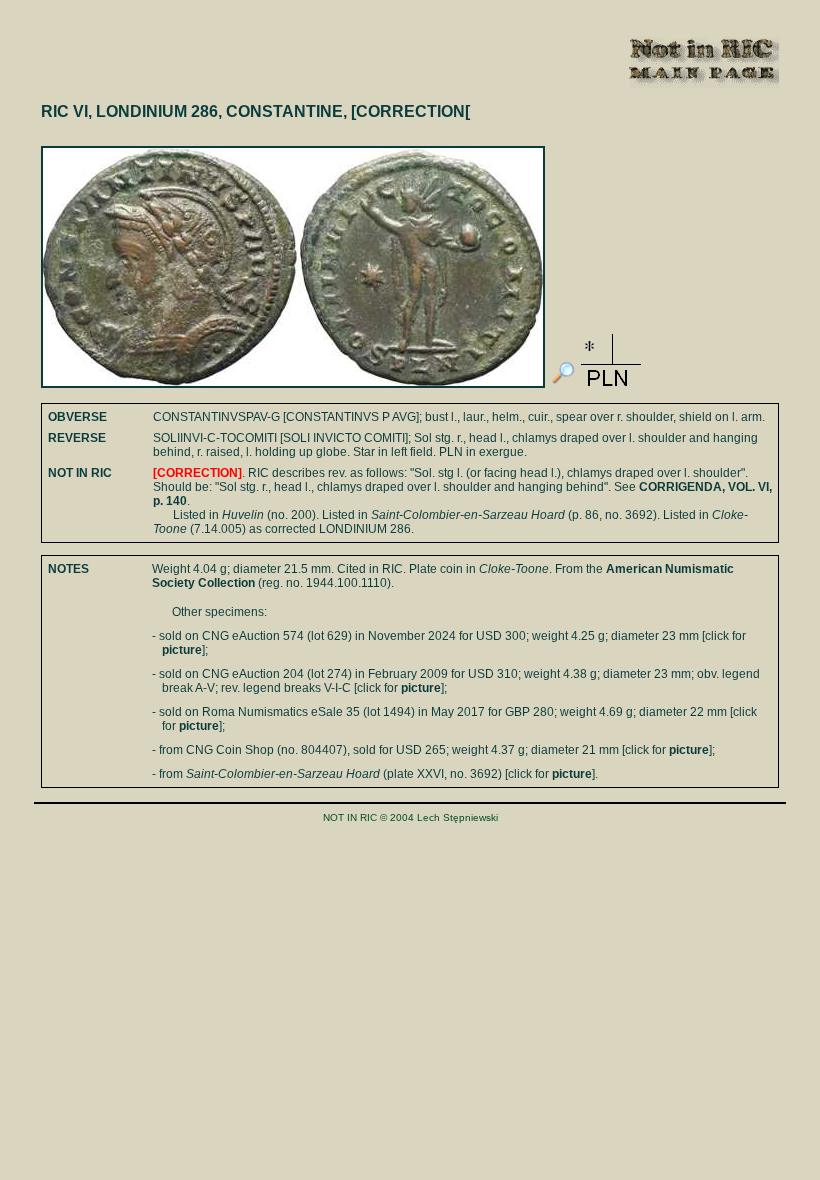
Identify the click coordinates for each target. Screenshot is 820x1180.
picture (182, 650)
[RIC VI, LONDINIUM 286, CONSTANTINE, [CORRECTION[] (563, 384)
